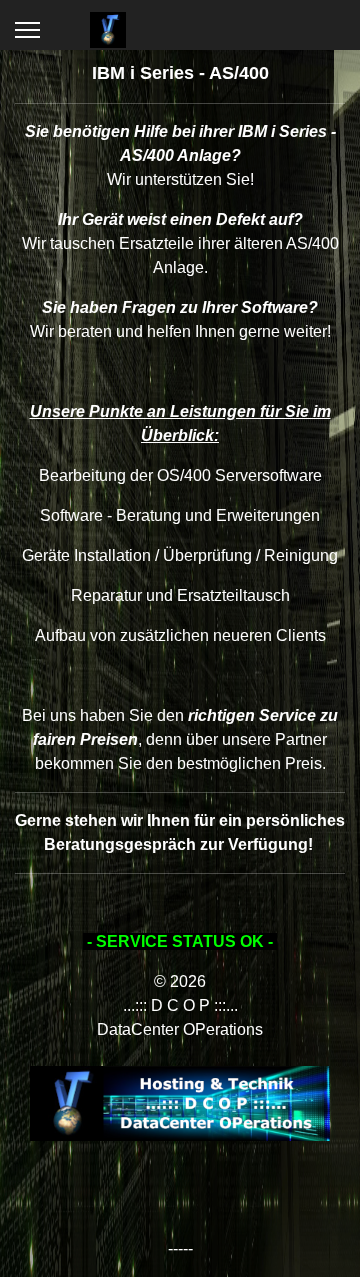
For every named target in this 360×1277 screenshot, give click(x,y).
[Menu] (27, 30)
